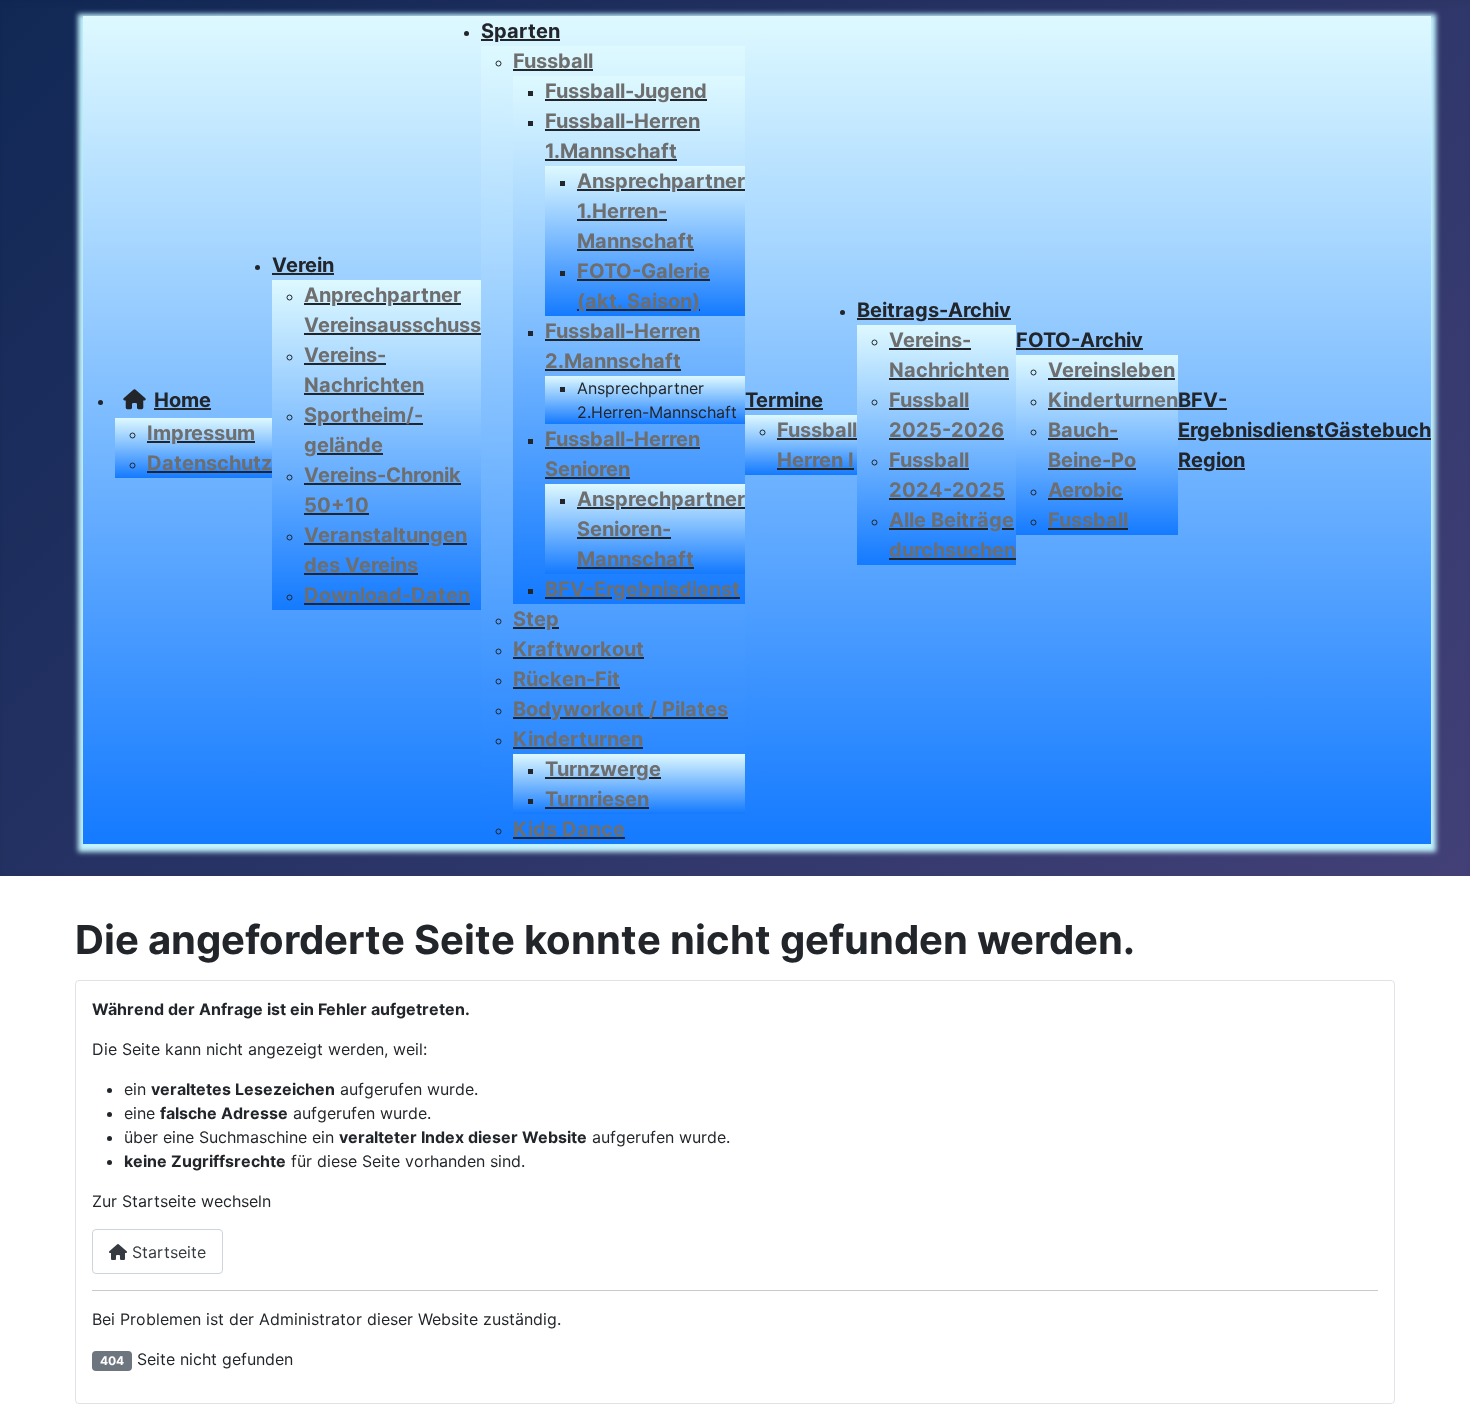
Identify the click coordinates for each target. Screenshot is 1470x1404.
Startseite (166, 1252)
